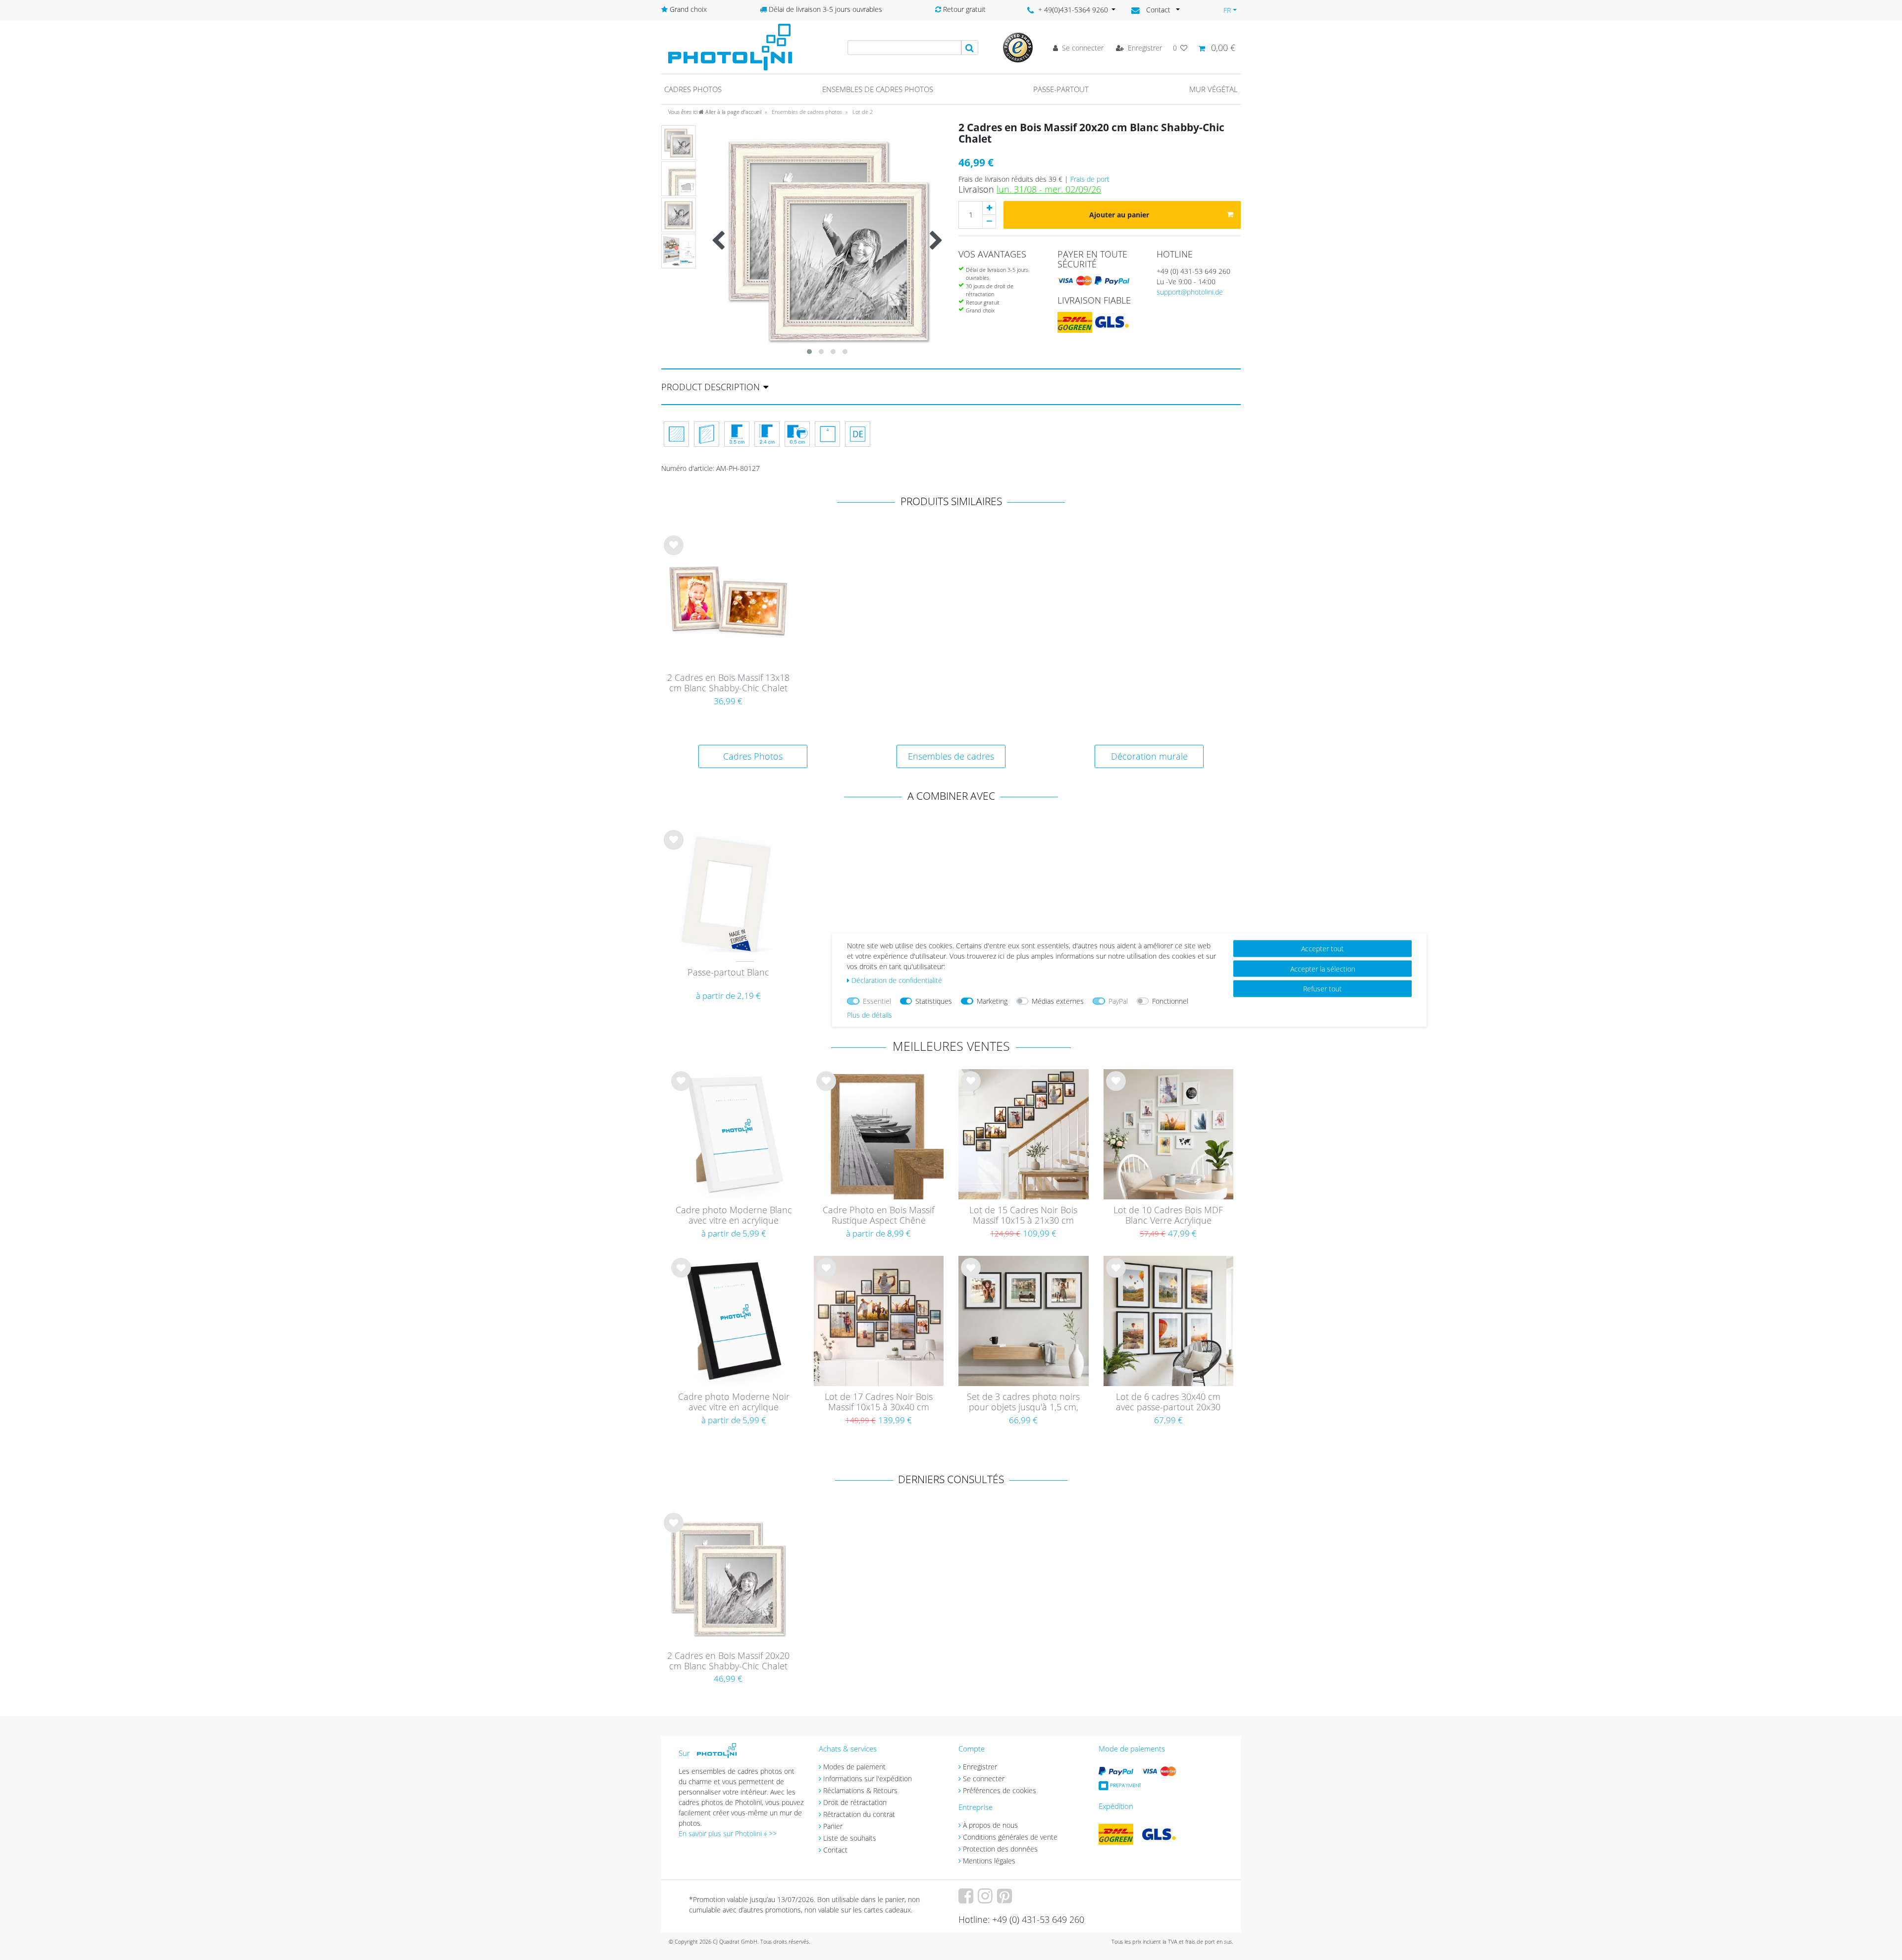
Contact (835, 1850)
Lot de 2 (862, 112)
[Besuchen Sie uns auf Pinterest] (1006, 1899)
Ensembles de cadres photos (878, 89)
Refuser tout (1322, 989)
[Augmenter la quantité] (989, 208)
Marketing (992, 1001)
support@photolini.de (1190, 292)
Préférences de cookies (1000, 1790)
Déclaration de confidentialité (897, 980)
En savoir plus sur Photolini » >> (728, 1833)
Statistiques (934, 1001)
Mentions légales (989, 1861)
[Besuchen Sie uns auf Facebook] (967, 1899)
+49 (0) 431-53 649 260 (1193, 271)
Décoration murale (1149, 756)
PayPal (1118, 1001)
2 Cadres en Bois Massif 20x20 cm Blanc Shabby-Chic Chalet (728, 1661)
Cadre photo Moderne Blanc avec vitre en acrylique (734, 1215)
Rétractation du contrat (859, 1814)
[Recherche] (970, 48)
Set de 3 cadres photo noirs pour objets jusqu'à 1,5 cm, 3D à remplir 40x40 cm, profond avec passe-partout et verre (1024, 1402)
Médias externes (1058, 1001)
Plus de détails (870, 1015)
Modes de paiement (854, 1767)
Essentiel (877, 1001)
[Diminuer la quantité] (989, 222)
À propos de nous (990, 1825)
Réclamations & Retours (860, 1790)
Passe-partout (1061, 89)
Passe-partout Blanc (728, 973)
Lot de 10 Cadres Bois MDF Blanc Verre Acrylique (1168, 1215)
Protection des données (1000, 1849)
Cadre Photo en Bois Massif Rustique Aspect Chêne (878, 1215)
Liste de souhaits (674, 553)
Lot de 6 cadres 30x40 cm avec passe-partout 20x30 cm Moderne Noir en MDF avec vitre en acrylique (1168, 1402)
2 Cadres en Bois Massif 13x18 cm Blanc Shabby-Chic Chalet (728, 683)
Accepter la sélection (1323, 968)
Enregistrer (980, 1767)
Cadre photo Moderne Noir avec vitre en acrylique (734, 1402)
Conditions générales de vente (1010, 1837)
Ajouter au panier (1119, 215)
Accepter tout (1322, 949)
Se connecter (984, 1779)
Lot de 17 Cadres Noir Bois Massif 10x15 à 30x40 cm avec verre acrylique (879, 1402)
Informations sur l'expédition (868, 1779)
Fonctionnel (1170, 1001)
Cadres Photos (753, 756)
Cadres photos (693, 89)
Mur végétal (1214, 89)
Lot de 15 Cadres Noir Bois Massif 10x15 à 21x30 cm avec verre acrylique (1023, 1216)
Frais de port (1090, 179)
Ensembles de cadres (951, 756)
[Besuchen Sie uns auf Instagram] (986, 1899)
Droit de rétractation (855, 1802)
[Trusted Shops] (1018, 47)
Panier (833, 1826)
